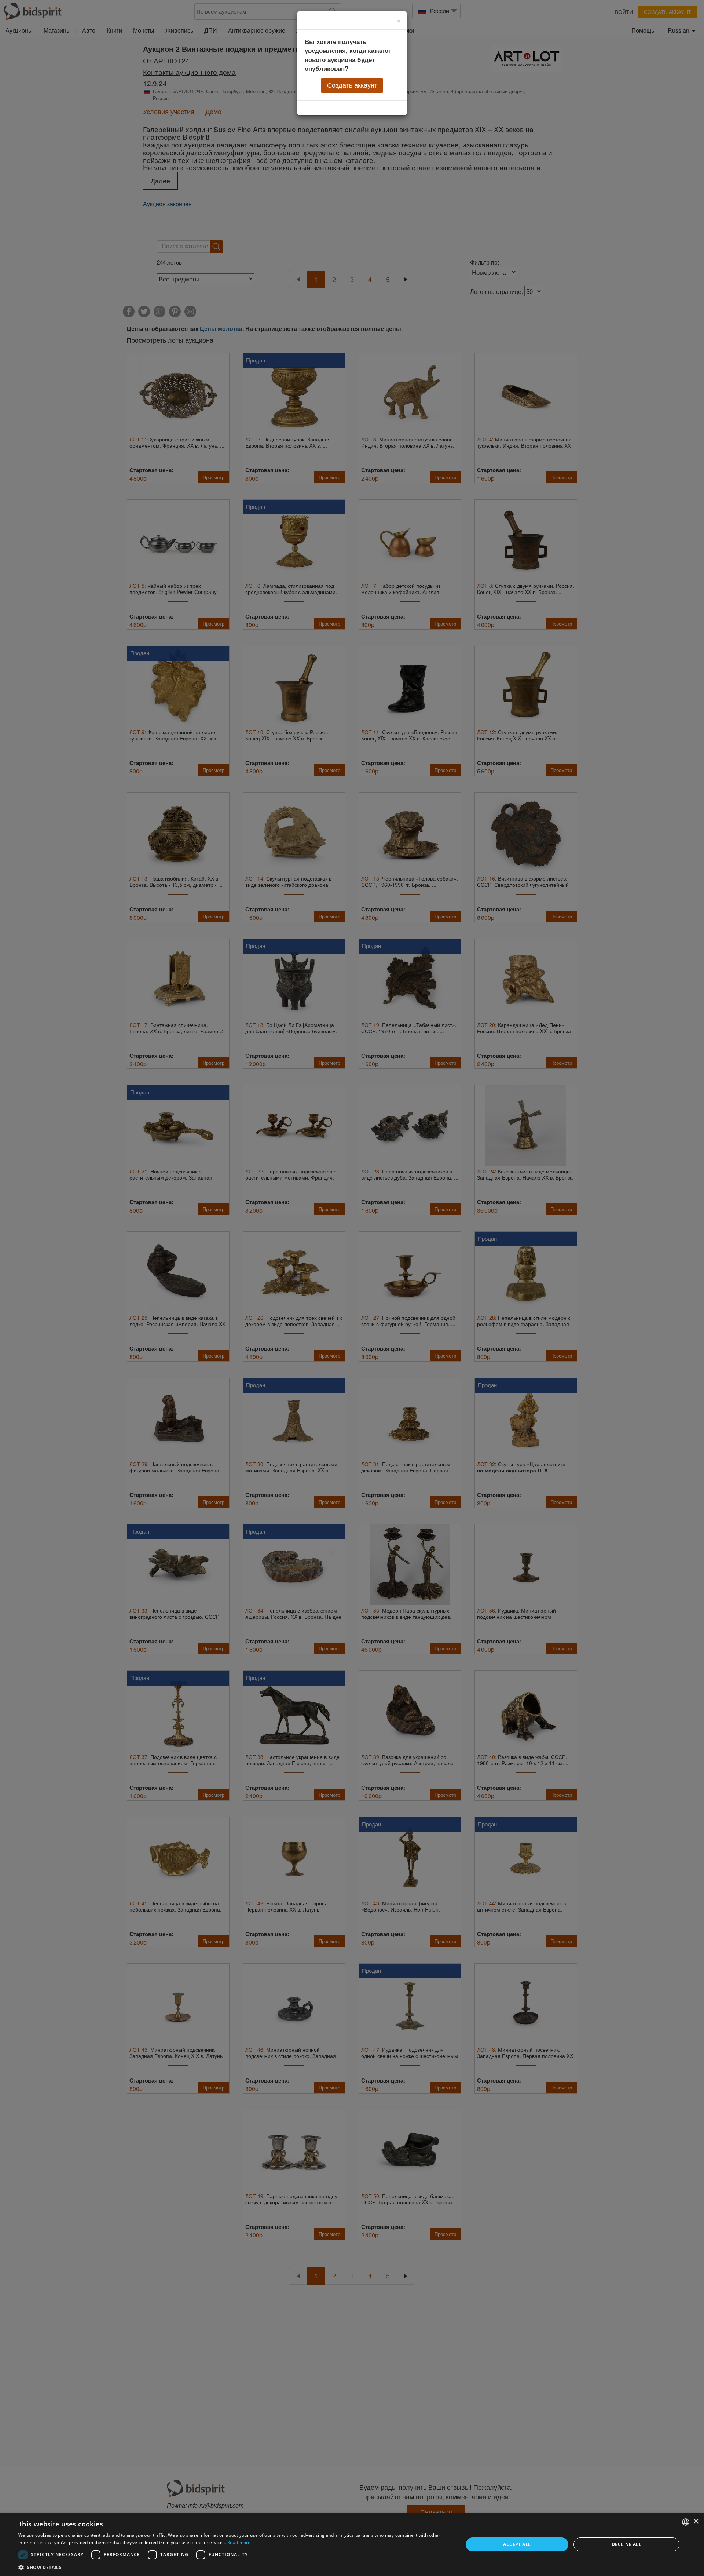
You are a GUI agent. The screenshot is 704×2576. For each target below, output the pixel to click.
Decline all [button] (626, 2544)
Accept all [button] (517, 2544)
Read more (239, 2542)
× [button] (696, 2522)
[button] (234, 2567)
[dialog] (352, 2544)
